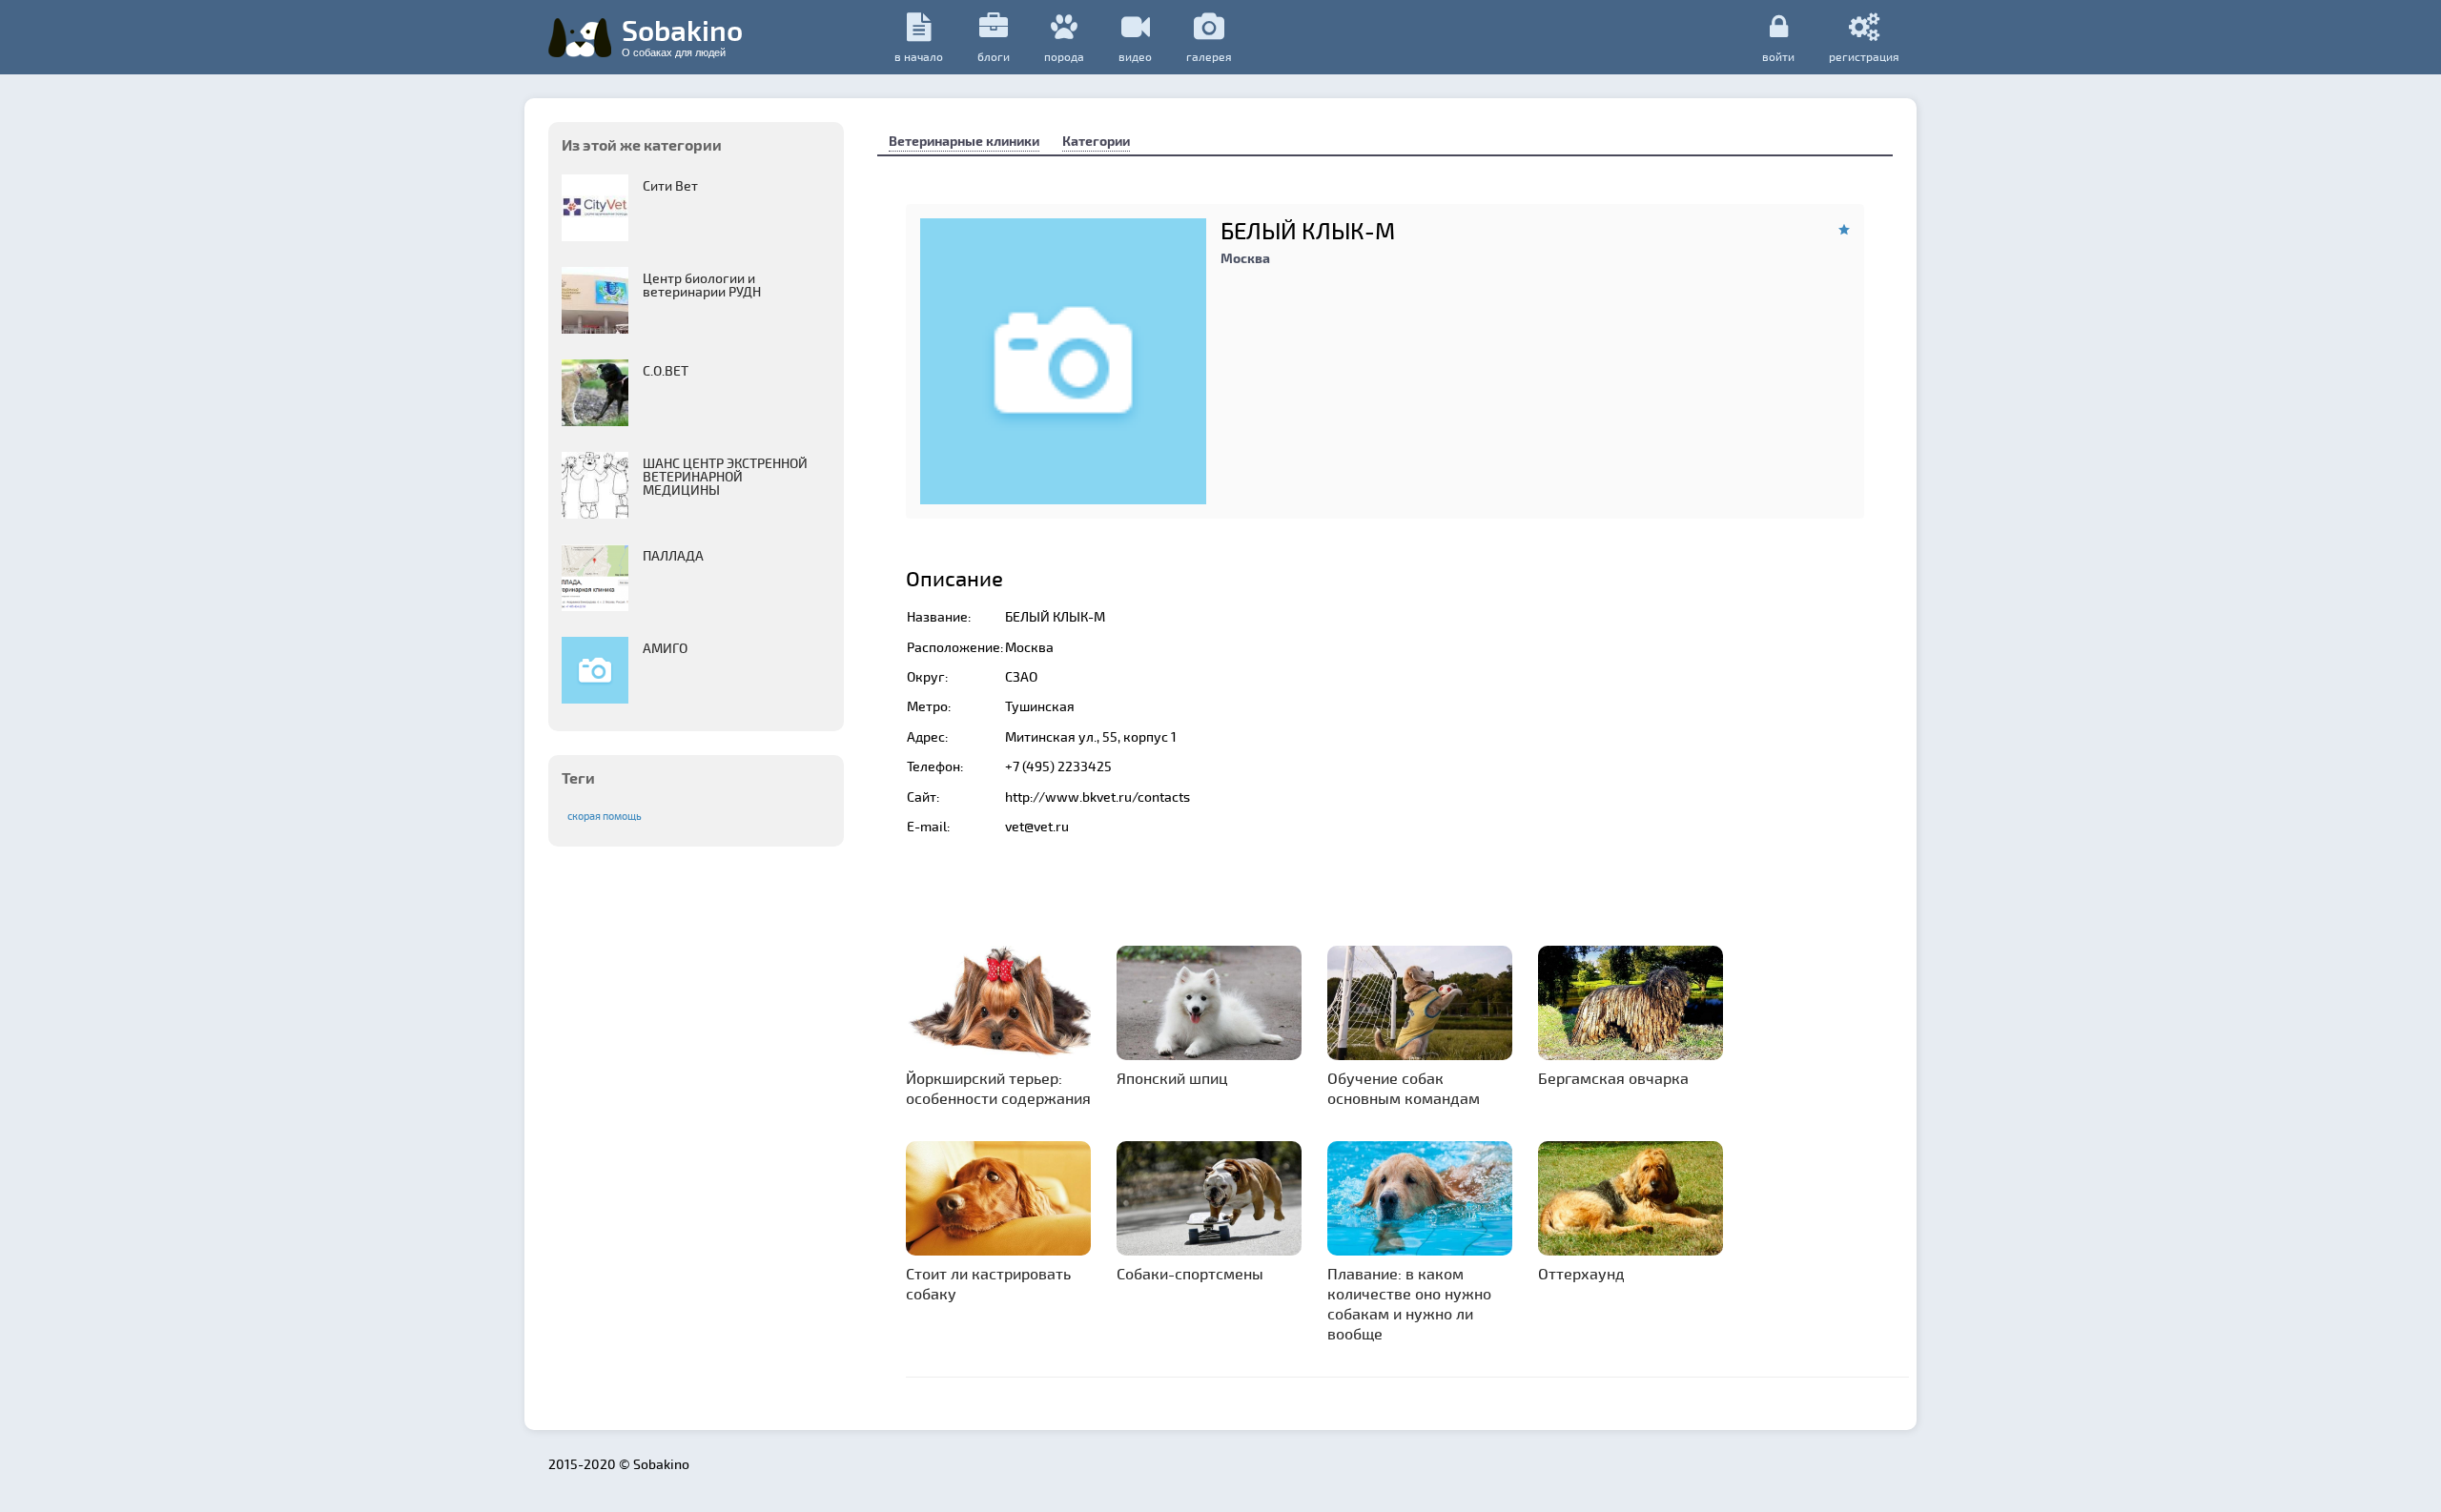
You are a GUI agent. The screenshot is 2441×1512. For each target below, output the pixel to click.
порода (1064, 56)
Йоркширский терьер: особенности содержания (998, 1088)
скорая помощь (605, 816)
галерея (1209, 56)
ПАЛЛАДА (673, 555)
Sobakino (682, 35)
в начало (919, 56)
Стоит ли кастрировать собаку (988, 1283)
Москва (1245, 258)
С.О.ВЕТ (666, 370)
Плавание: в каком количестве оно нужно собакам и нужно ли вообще (1409, 1303)
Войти (1778, 56)
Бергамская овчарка (1613, 1078)
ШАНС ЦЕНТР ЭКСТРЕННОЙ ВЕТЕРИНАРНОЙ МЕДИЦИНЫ (725, 476)
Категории (1096, 141)
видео (1135, 56)
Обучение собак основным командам (1404, 1088)
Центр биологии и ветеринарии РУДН (702, 285)
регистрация (1864, 56)
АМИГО (665, 648)
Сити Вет (670, 185)
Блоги (994, 56)
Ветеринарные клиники (964, 141)
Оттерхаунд (1581, 1273)
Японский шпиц (1172, 1078)
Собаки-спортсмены (1190, 1273)
